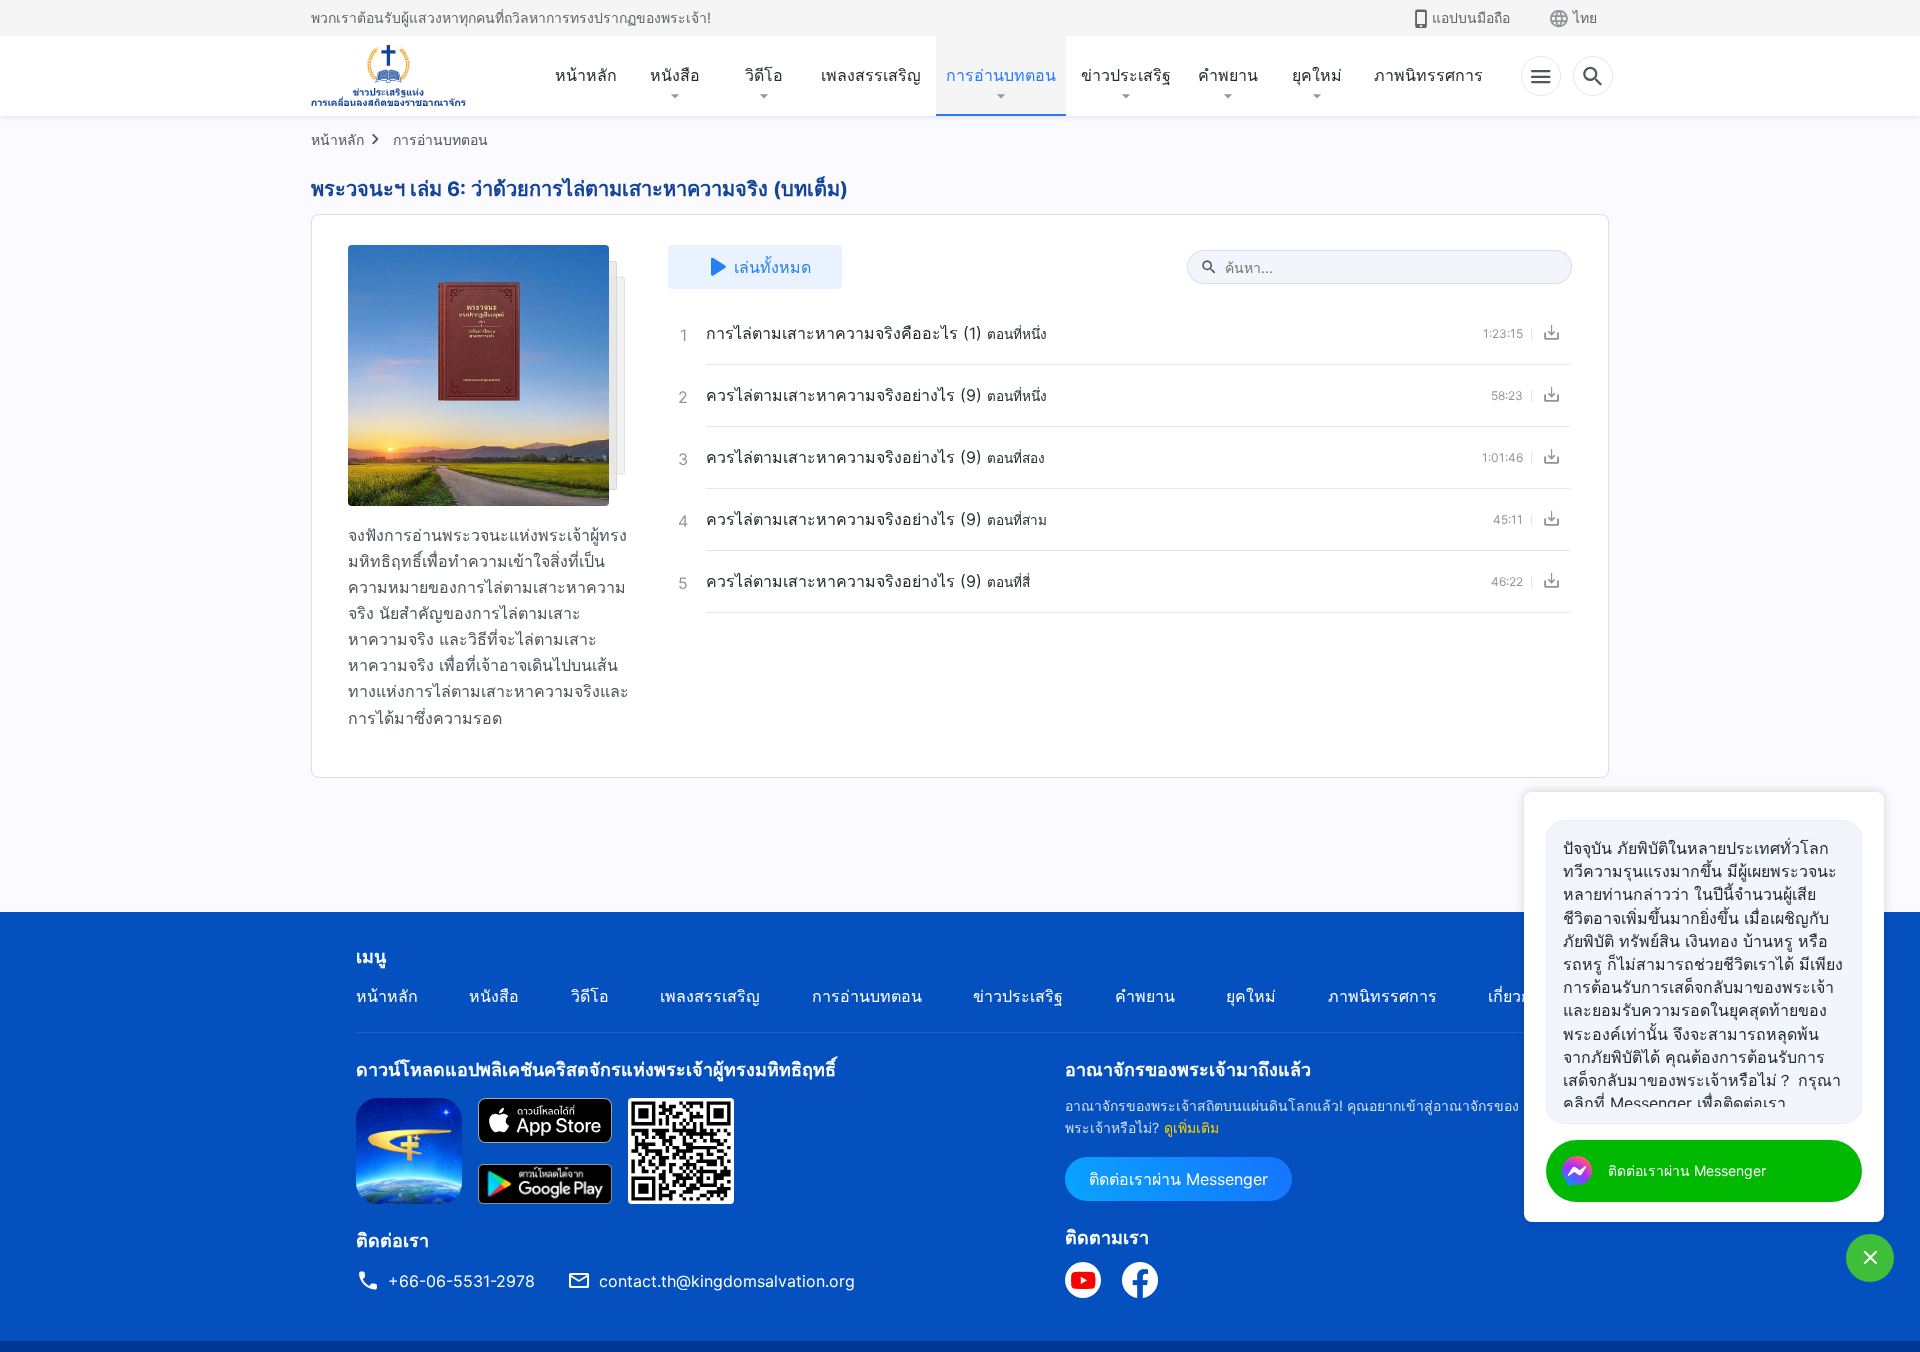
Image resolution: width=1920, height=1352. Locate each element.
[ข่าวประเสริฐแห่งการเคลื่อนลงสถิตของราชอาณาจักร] (388, 76)
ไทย (1585, 17)
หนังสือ (675, 75)
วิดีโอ (764, 75)
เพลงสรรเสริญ (871, 75)
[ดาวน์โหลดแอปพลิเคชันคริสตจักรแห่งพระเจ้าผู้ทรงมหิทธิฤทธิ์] (409, 1149)
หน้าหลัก (586, 75)
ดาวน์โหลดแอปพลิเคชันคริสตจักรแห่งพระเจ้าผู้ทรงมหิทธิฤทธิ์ (596, 1069)
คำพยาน (1228, 75)
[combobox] (1390, 267)
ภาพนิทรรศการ (1428, 75)
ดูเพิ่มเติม (1191, 1127)
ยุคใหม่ (1317, 75)
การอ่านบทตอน (1001, 75)
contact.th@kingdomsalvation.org (727, 1281)
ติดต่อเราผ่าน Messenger (1178, 1179)
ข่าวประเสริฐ (1126, 75)
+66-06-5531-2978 (461, 1281)
